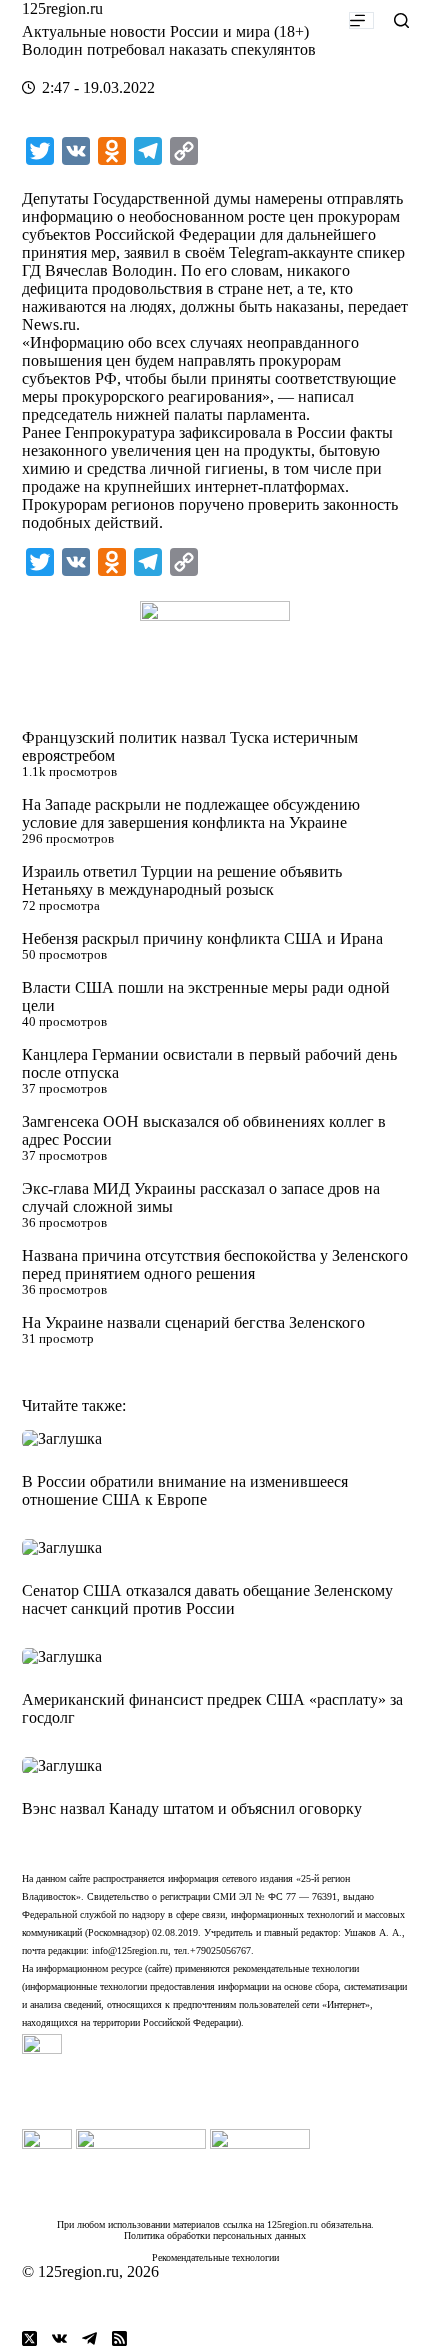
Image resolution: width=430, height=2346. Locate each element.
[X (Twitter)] (29, 2338)
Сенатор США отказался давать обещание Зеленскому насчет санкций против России (207, 1599)
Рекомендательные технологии (215, 2257)
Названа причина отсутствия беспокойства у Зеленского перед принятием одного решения (215, 1264)
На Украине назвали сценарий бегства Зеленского (193, 1322)
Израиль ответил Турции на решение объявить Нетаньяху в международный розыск (182, 880)
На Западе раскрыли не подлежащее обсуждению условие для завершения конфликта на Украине (191, 813)
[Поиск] (401, 20)
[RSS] (119, 2338)
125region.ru (62, 8)
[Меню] (361, 20)
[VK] (59, 2338)
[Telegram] (89, 2338)
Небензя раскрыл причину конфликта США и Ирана (202, 938)
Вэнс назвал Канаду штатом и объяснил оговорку (192, 1808)
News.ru (49, 324)
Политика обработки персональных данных (215, 2235)
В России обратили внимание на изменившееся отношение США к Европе (185, 1490)
